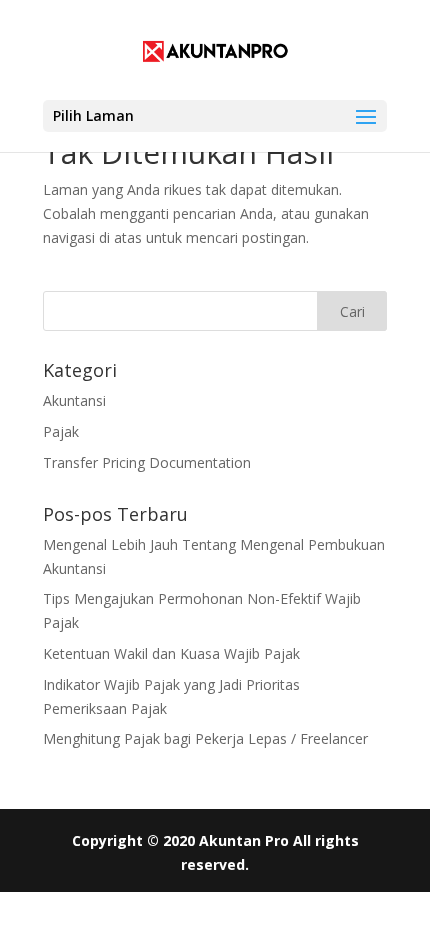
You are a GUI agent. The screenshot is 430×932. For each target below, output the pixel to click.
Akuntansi (74, 400)
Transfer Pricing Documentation (147, 462)
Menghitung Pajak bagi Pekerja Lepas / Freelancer (205, 738)
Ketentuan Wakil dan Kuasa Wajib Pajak (171, 653)
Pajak (61, 431)
